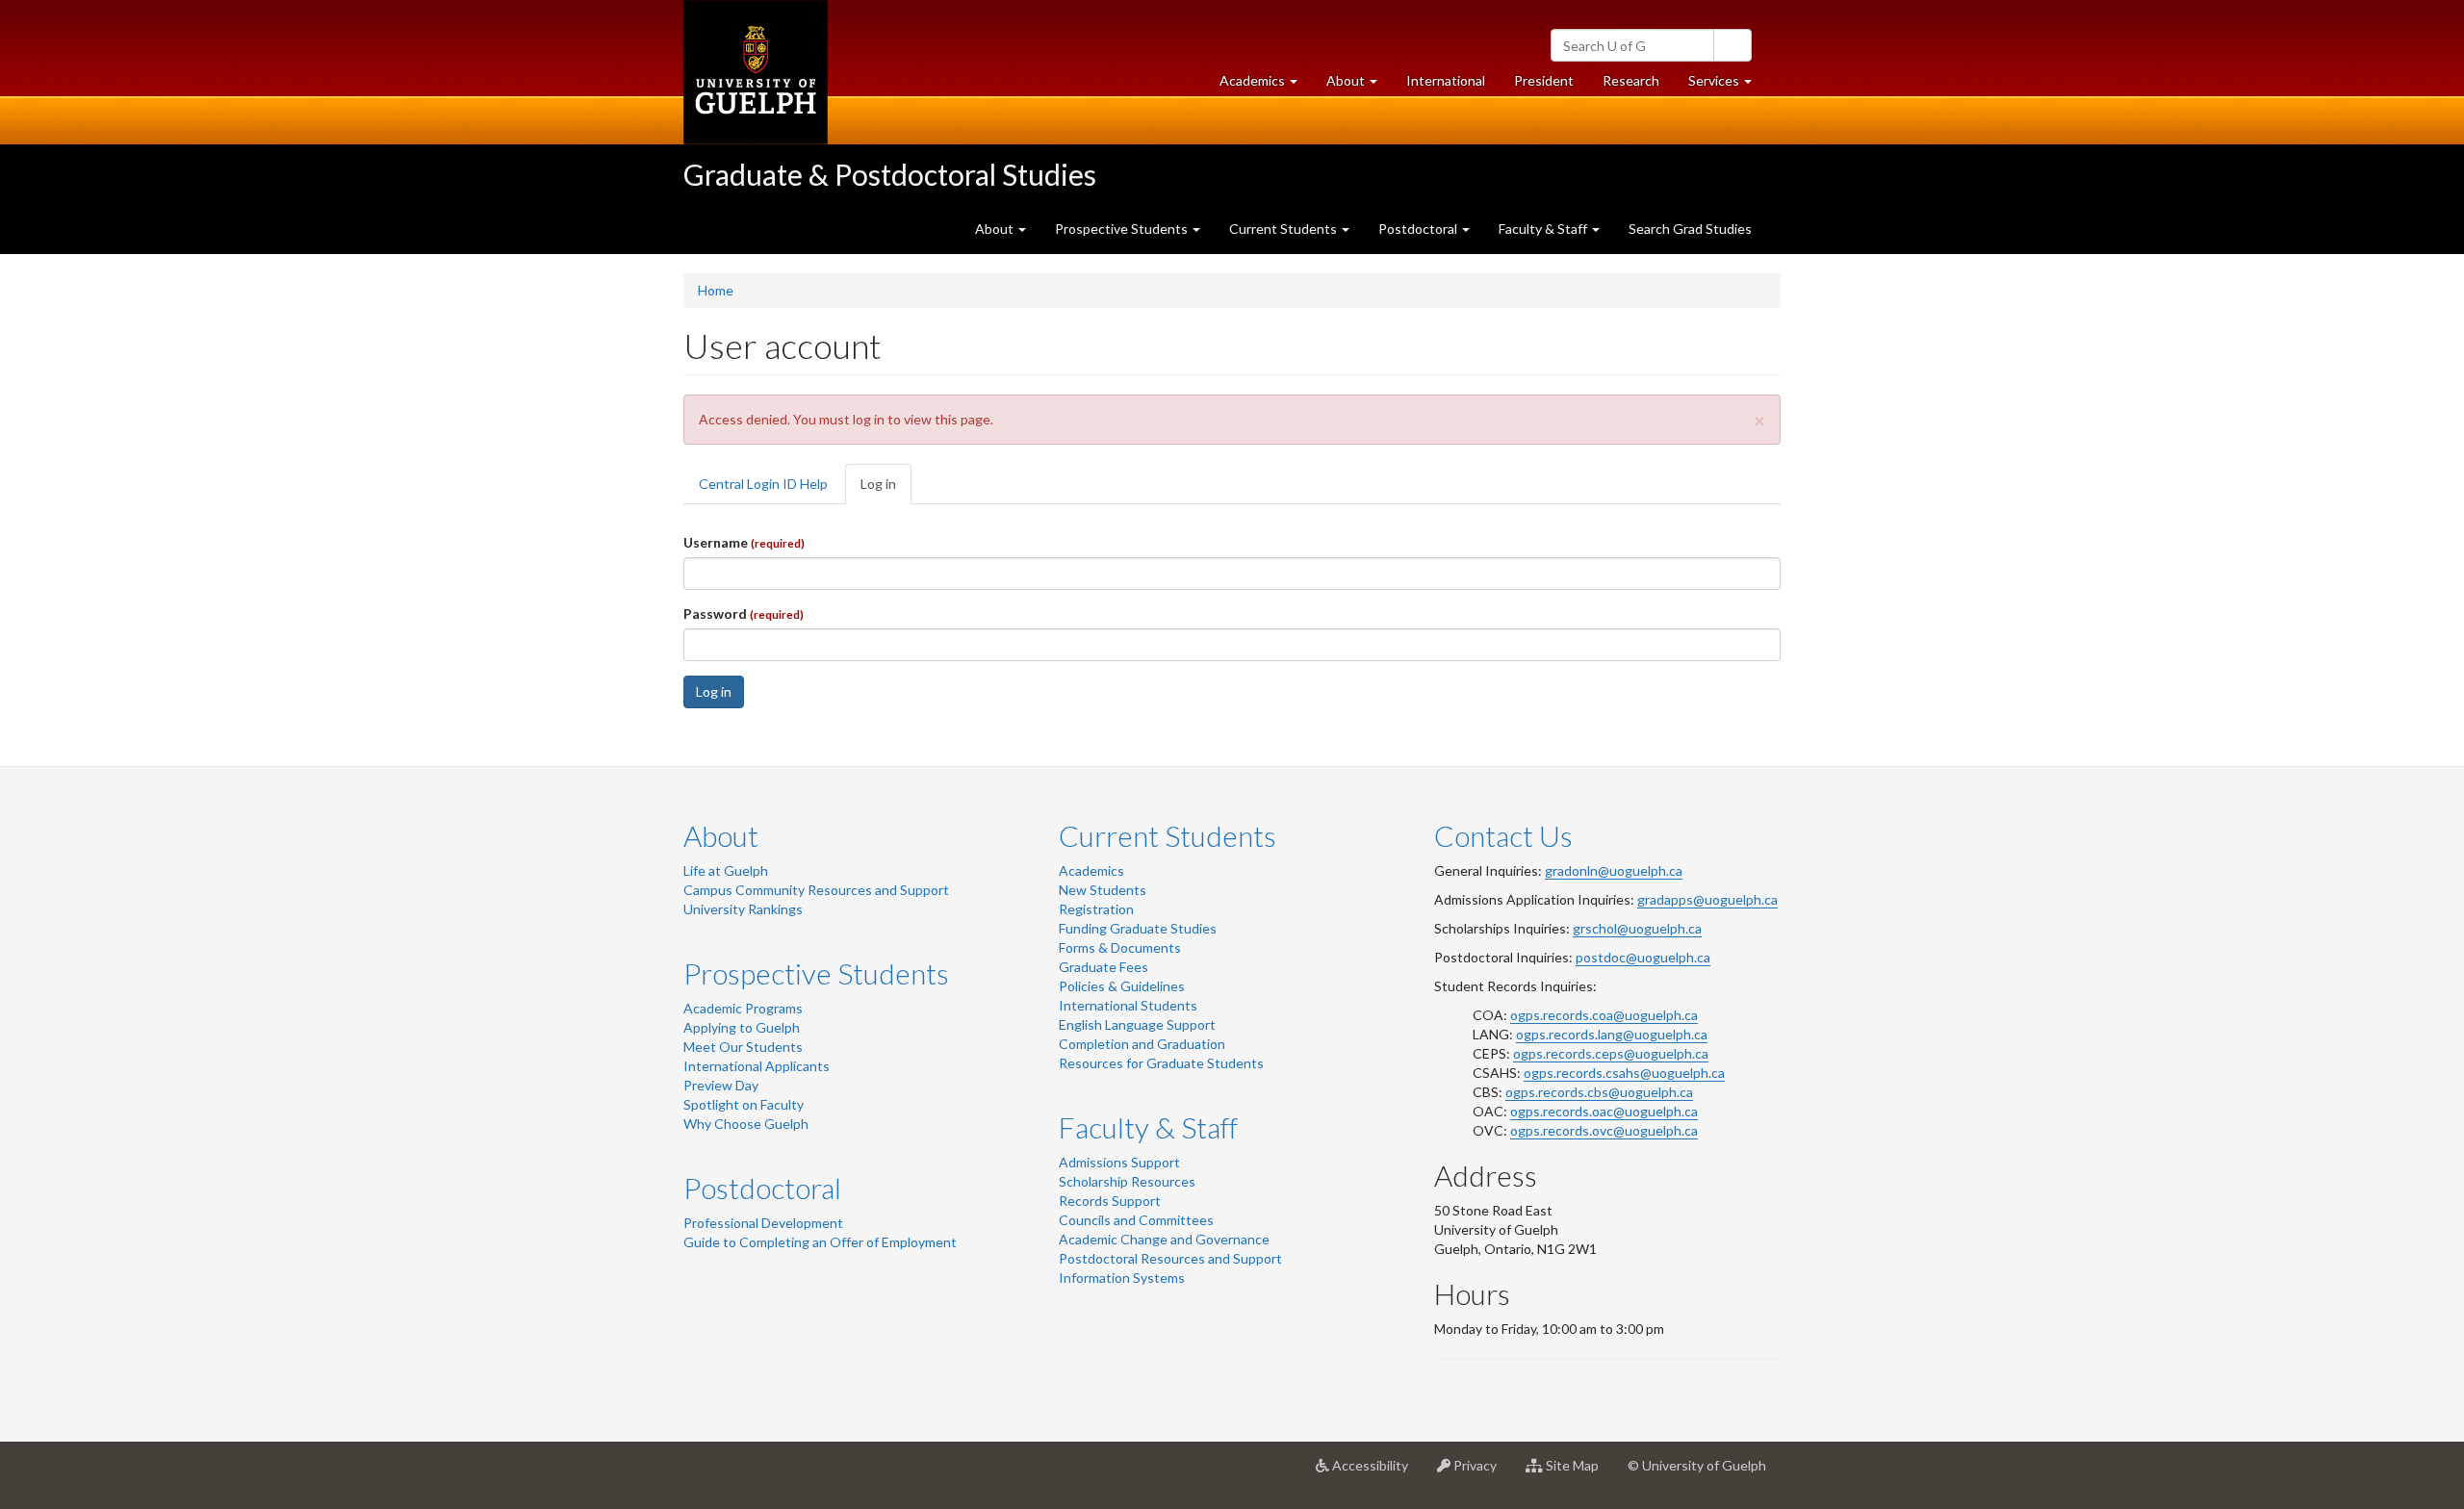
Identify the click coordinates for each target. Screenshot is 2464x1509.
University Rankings (743, 909)
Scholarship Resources (1127, 1181)
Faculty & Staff (1148, 1127)
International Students (1128, 1005)
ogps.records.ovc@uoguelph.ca (1604, 1130)
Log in (886, 490)
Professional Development (763, 1223)
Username (744, 542)
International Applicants (757, 1066)
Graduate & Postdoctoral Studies (890, 174)
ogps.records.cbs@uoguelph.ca (1599, 1092)
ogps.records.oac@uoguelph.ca (1604, 1111)
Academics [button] (1266, 86)
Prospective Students (816, 973)
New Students (1103, 890)
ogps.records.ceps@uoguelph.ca (1611, 1053)
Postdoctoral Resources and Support (1170, 1258)
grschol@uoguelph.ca (1637, 928)
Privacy (1481, 1473)
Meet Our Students (743, 1047)
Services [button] (1727, 86)
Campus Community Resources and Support (816, 890)
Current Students (1168, 835)
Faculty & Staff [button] (1544, 229)
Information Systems (1122, 1278)
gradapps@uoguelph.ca (1707, 899)
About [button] (1359, 86)
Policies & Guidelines (1122, 986)
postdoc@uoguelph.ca (1643, 957)
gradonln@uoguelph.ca (1614, 870)
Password (744, 614)
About (721, 835)
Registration (1096, 909)
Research (1638, 86)
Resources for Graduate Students (1161, 1063)
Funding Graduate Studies (1138, 928)
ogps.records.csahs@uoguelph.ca (1624, 1073)
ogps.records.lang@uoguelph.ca (1612, 1034)
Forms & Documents (1120, 947)
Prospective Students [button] (1123, 229)
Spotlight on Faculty (744, 1104)
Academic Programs (743, 1008)
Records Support (1110, 1201)
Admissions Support (1119, 1162)
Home (716, 290)
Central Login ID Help (763, 484)
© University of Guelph (1697, 1465)
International (1446, 80)
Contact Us (1503, 835)
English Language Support (1137, 1024)
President (1544, 80)
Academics (1091, 870)
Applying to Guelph (742, 1027)
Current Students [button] (1284, 229)
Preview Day (721, 1085)
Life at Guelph (726, 870)
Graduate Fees (1104, 967)
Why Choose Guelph (746, 1124)
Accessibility (1376, 1473)
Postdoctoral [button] (1419, 229)
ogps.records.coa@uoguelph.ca (1604, 1015)
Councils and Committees (1136, 1220)
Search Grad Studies (1690, 229)
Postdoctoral (762, 1188)
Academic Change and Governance (1164, 1239)
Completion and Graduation (1142, 1044)
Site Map (1578, 1473)
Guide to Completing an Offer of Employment (820, 1242)
